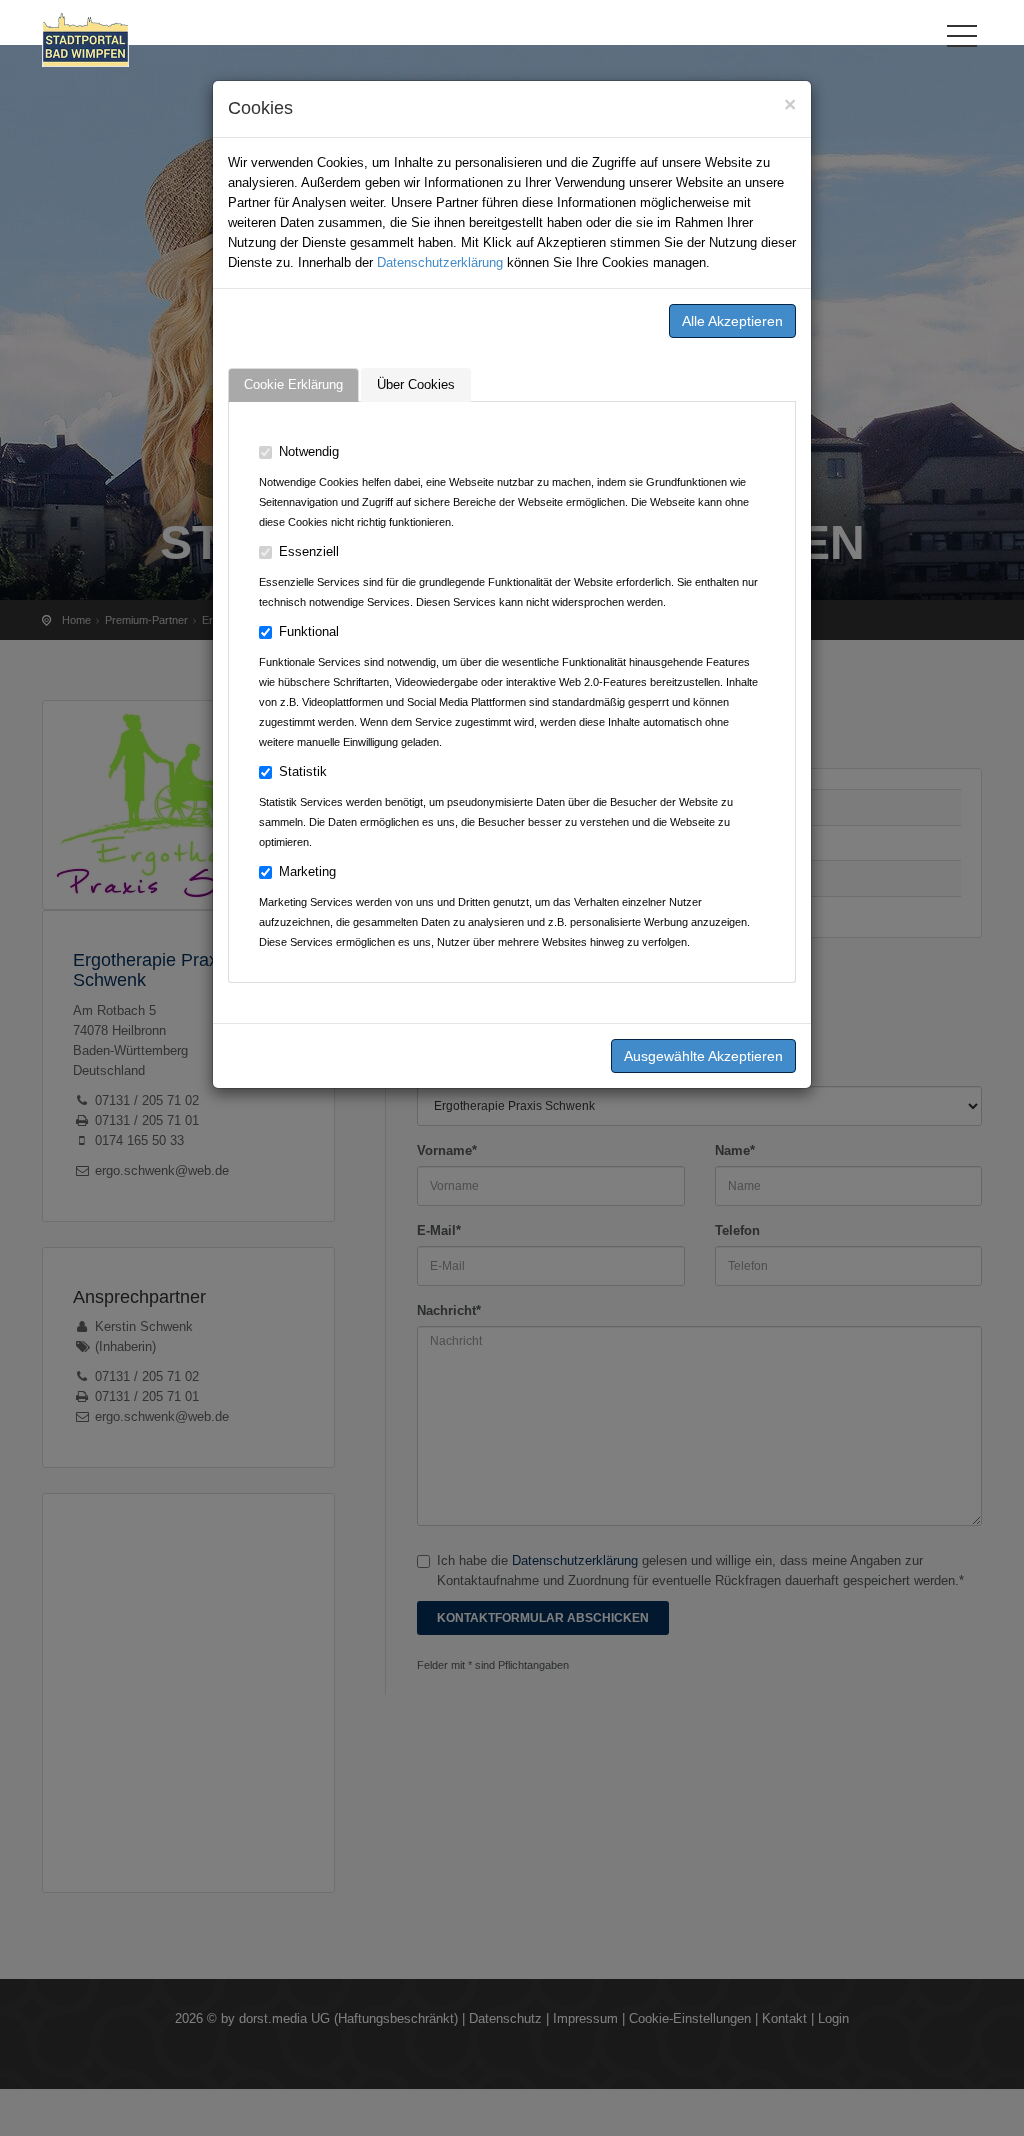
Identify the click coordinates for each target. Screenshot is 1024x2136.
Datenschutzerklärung (440, 262)
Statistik (303, 771)
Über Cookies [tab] (416, 384)
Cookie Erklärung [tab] (293, 384)
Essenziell (309, 551)
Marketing (307, 871)
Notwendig (309, 451)
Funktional (309, 631)
